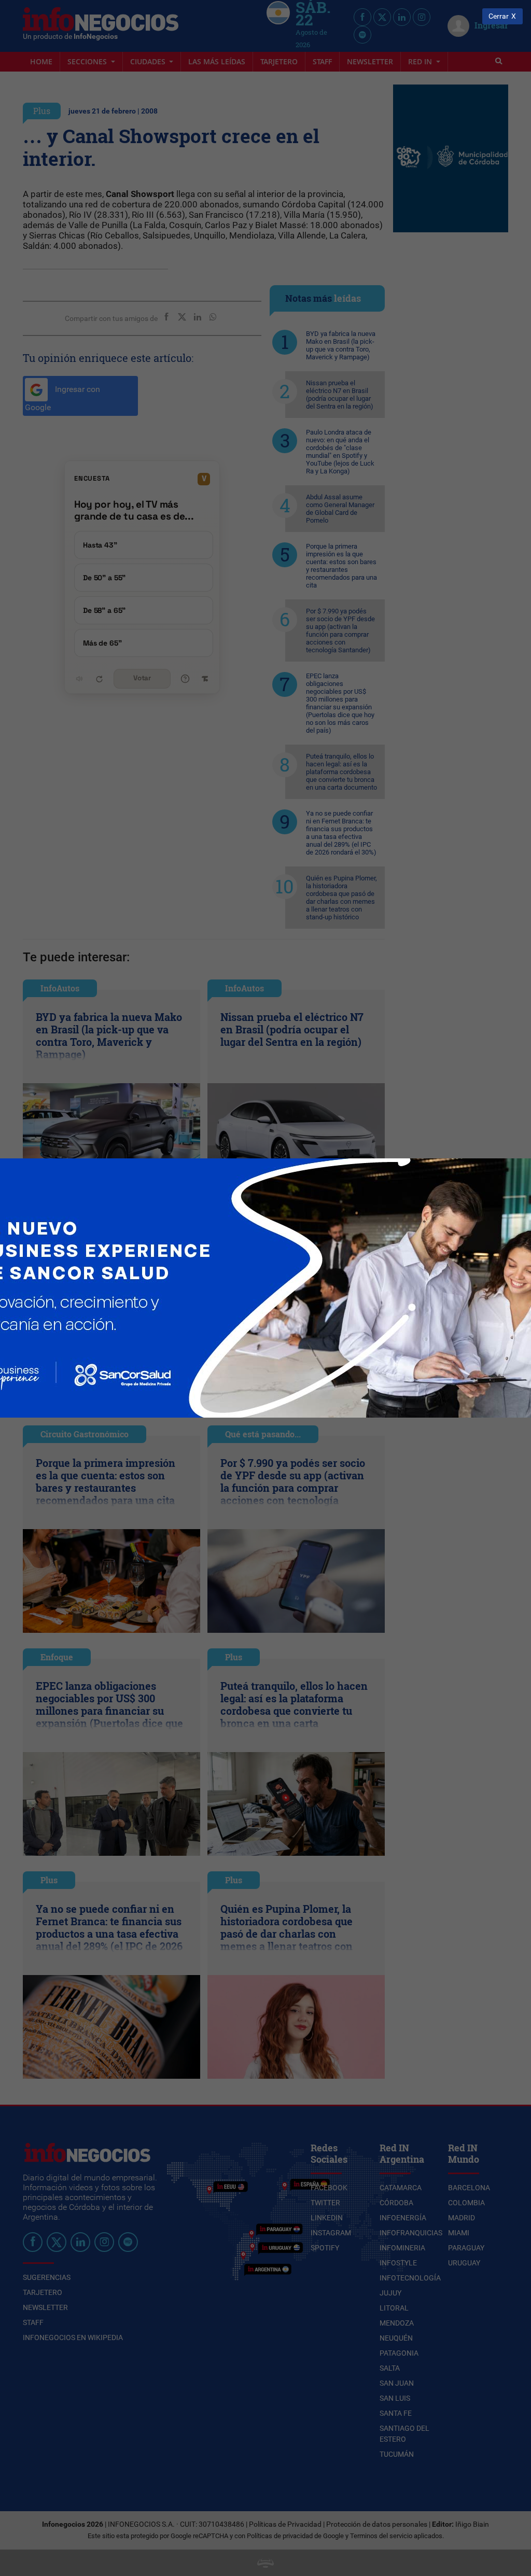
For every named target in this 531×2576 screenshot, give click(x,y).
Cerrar (499, 16)
